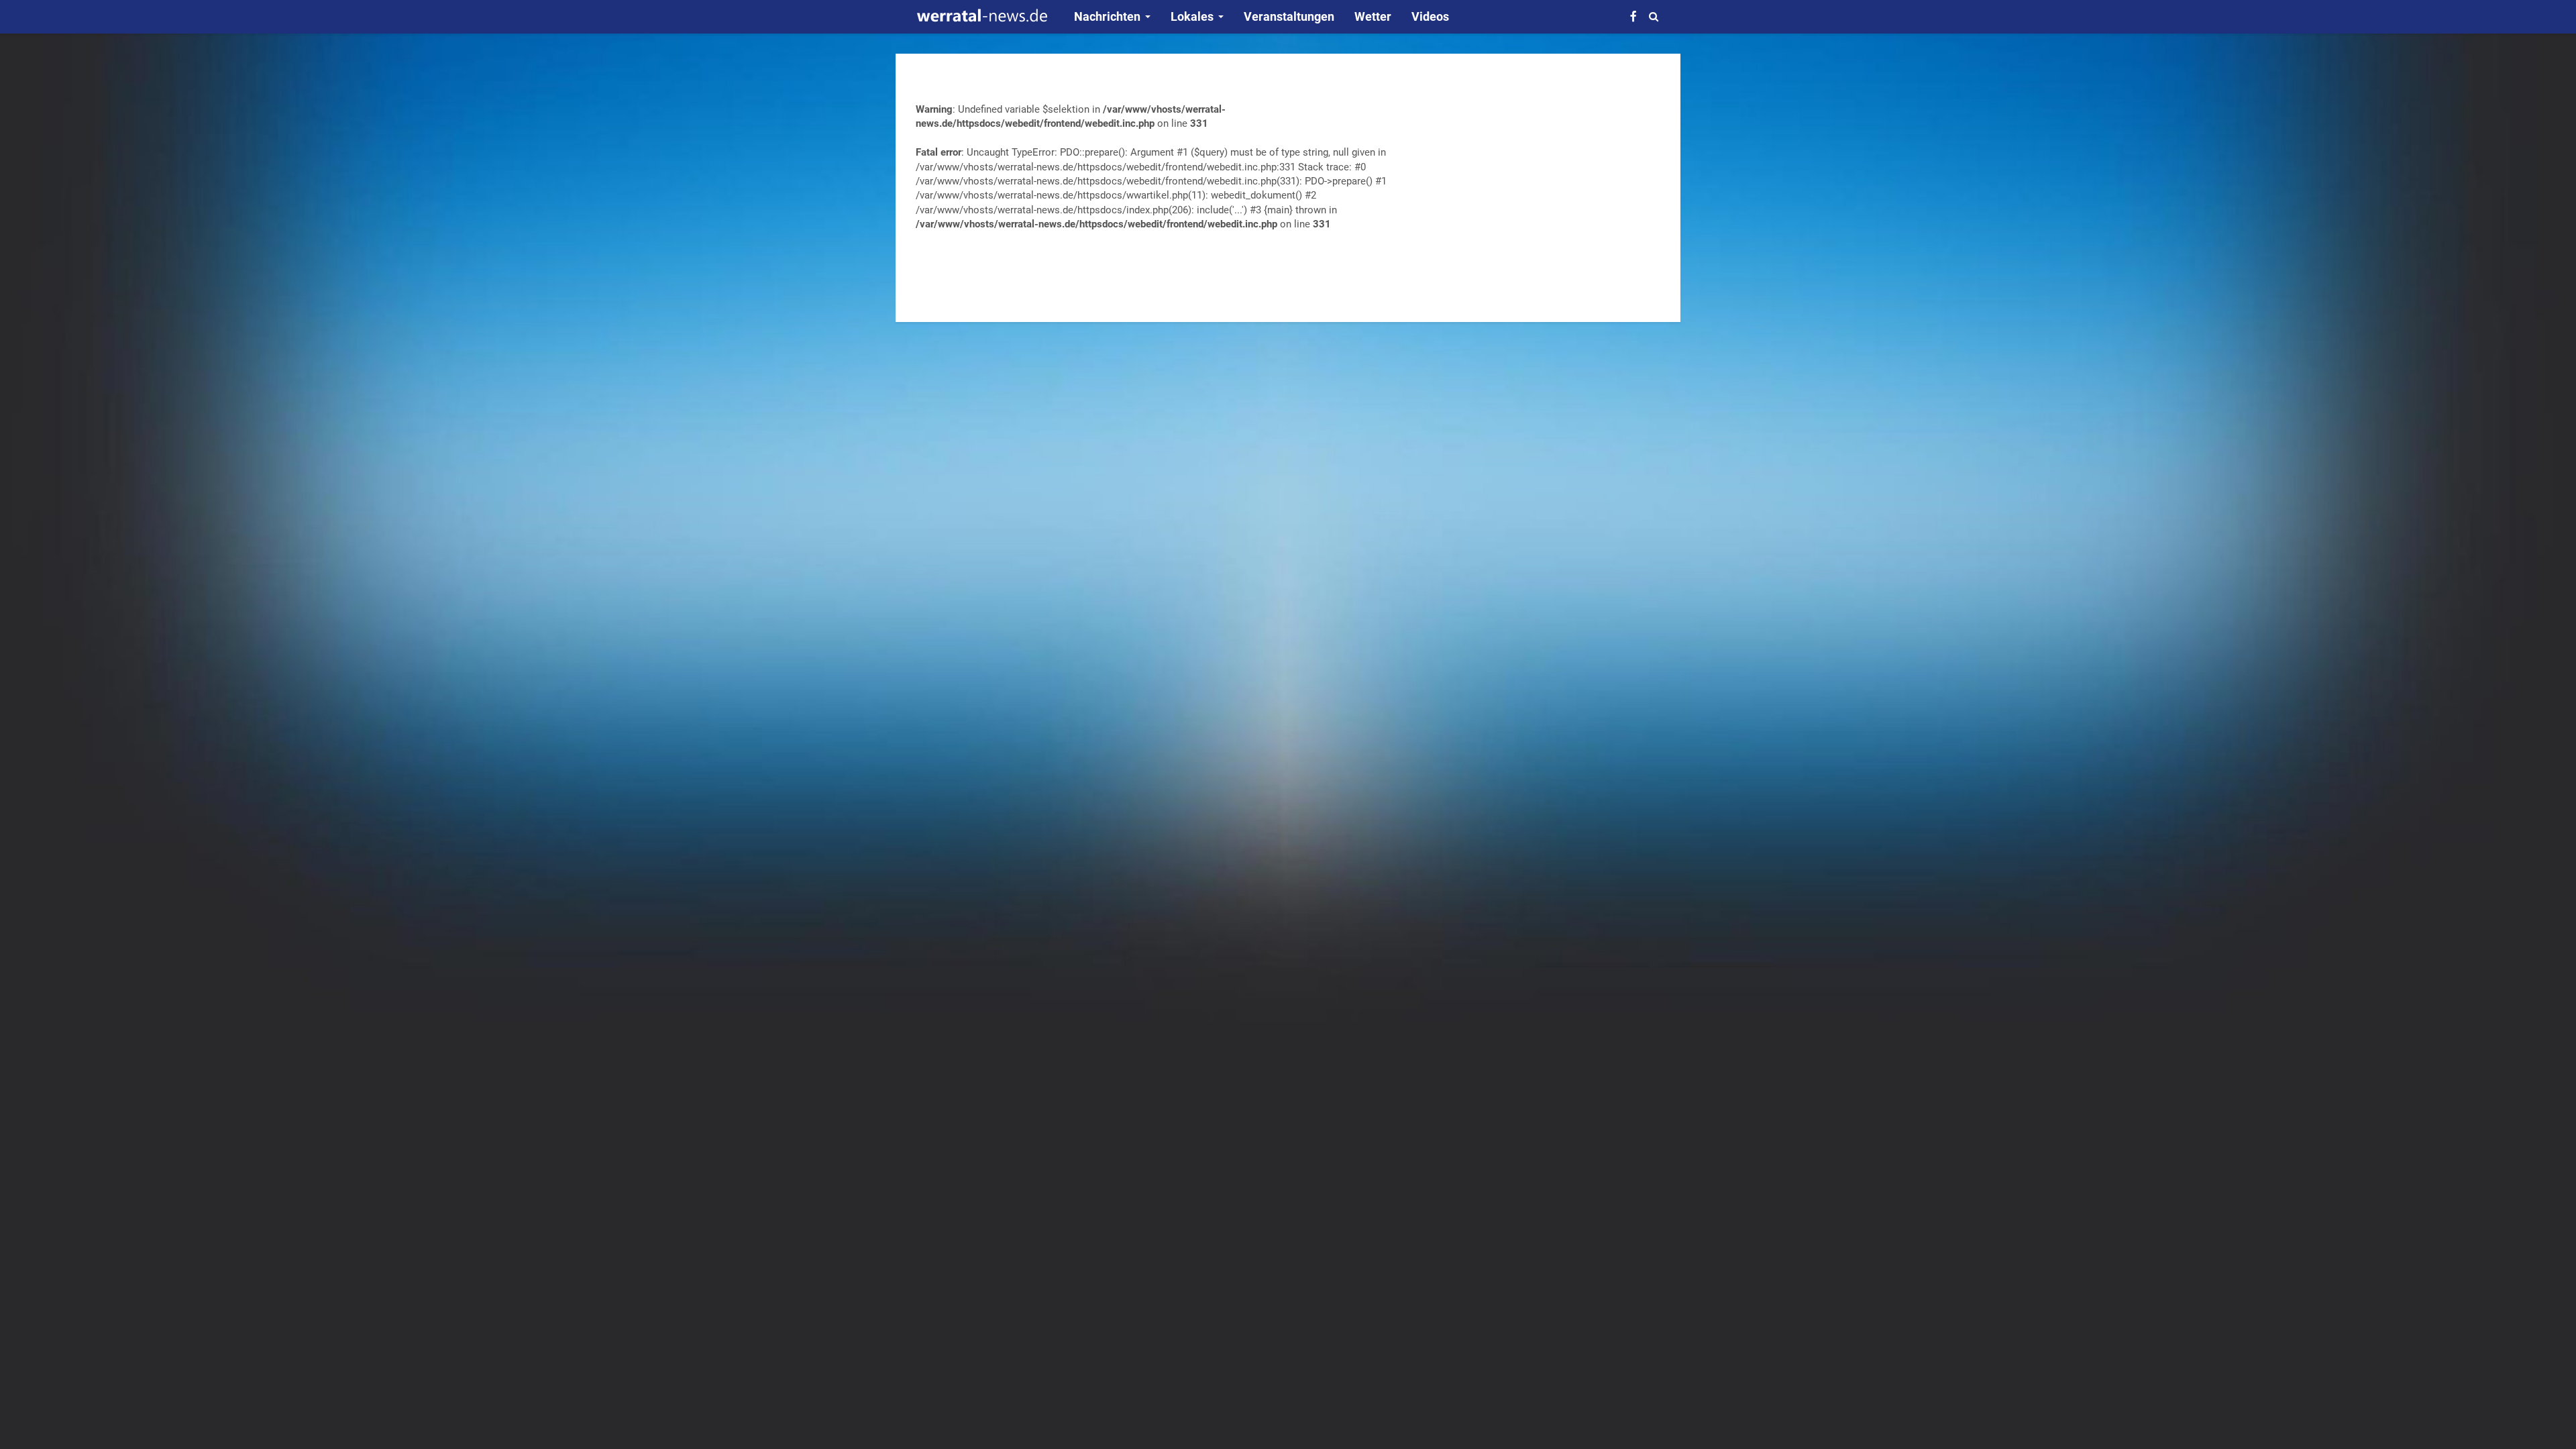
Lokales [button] (1192, 16)
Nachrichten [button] (1107, 16)
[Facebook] (1633, 16)
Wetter (1373, 16)
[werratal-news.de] (981, 17)
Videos (1430, 16)
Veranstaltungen (1289, 16)
